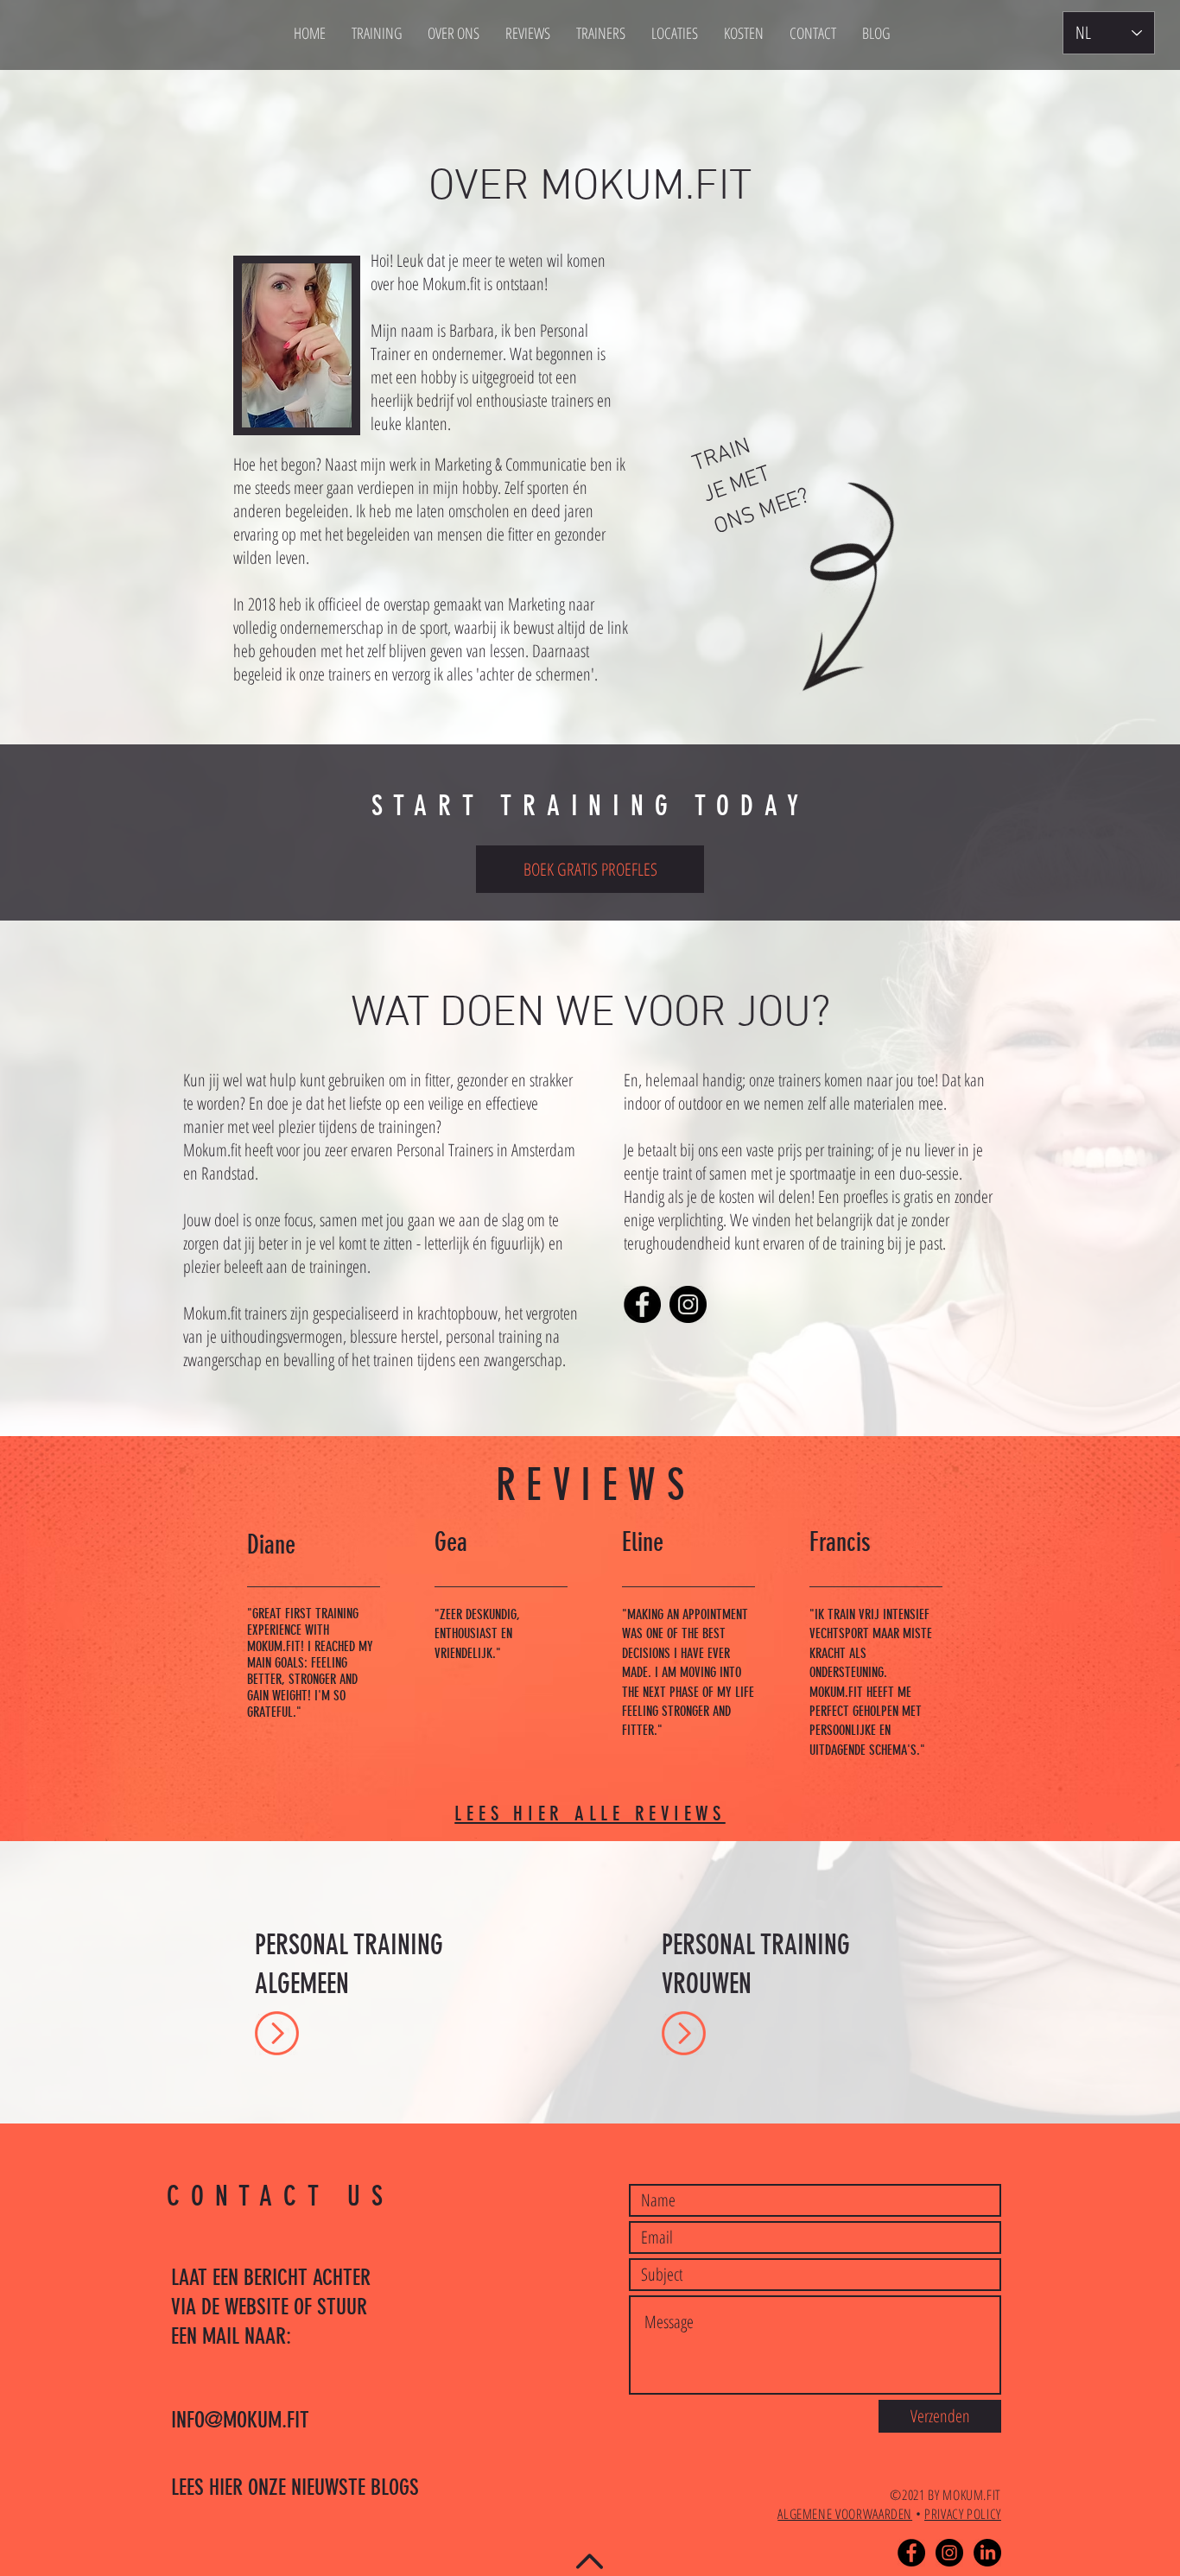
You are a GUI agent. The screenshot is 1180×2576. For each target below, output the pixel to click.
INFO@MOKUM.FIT (240, 2420)
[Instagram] (688, 1304)
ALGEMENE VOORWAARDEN (845, 2514)
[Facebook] (642, 1304)
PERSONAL (305, 1945)
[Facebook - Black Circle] (911, 2553)
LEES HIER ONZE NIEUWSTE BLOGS (295, 2487)
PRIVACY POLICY (963, 2514)
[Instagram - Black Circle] (949, 2553)
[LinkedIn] (987, 2553)
